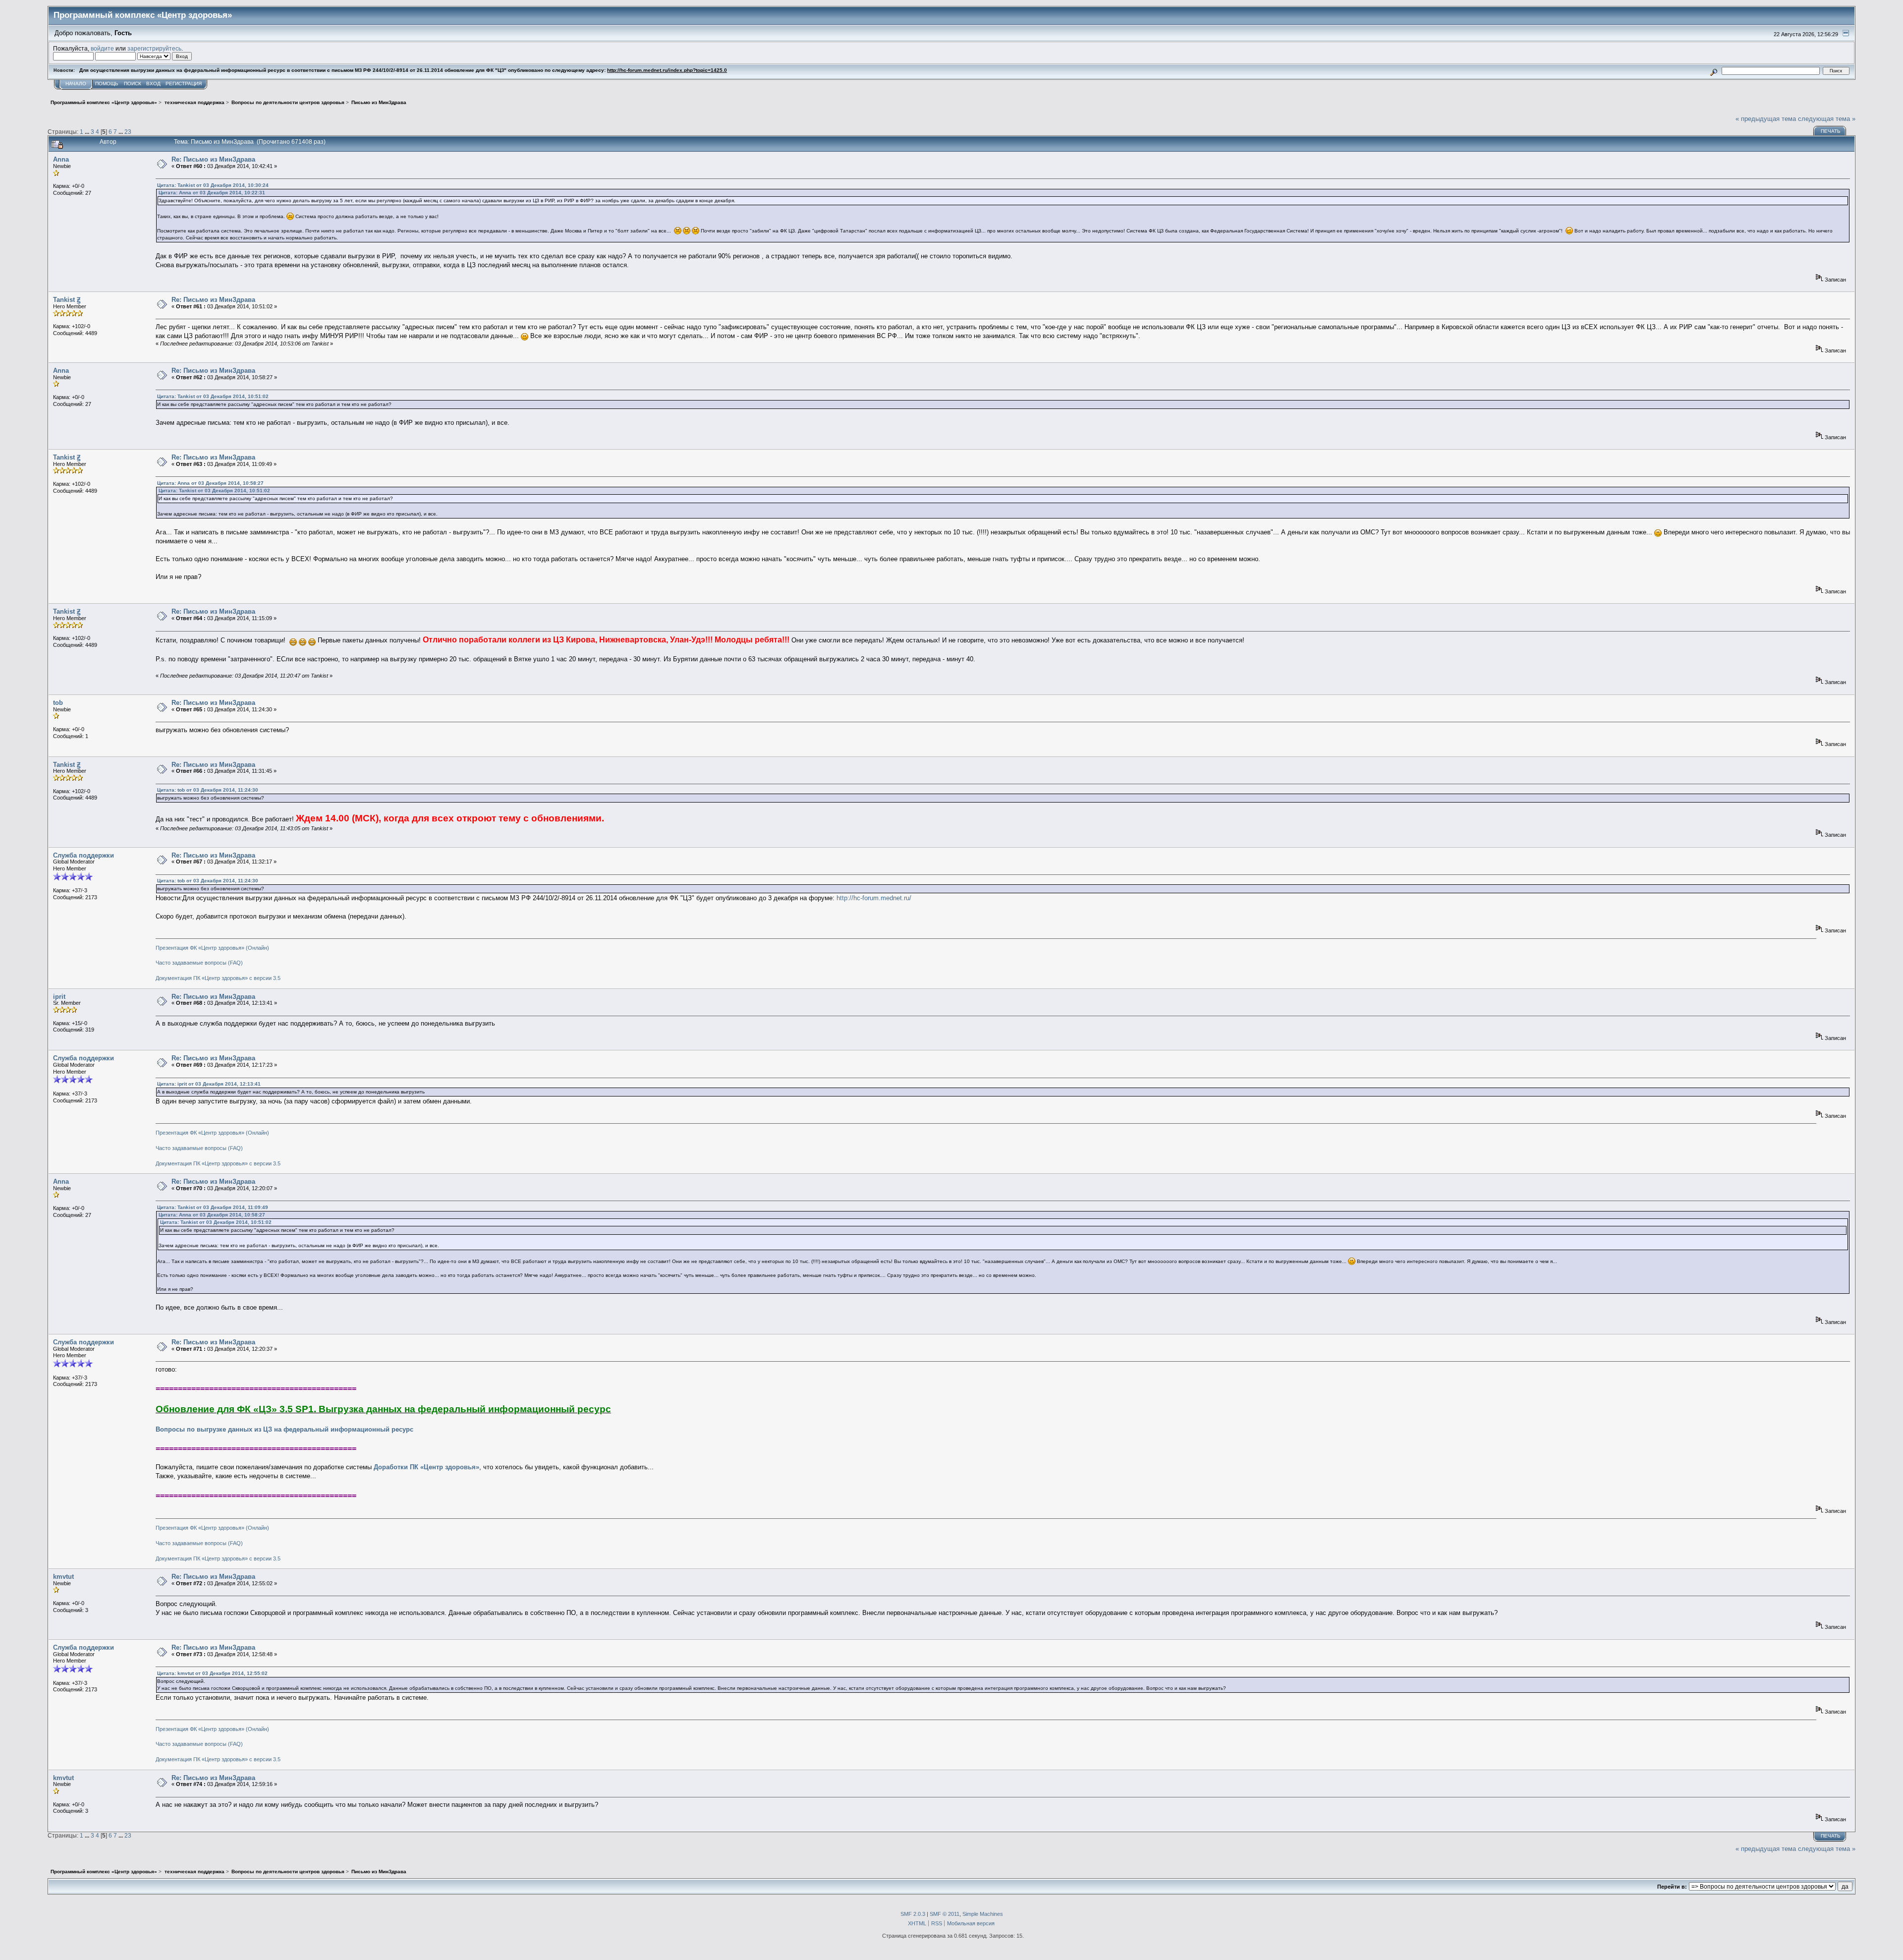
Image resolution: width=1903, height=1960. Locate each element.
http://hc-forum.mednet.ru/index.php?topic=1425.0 (667, 70)
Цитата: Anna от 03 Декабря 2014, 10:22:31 (212, 193)
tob (58, 703)
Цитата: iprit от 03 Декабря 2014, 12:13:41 (209, 1084)
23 (128, 132)
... (88, 132)
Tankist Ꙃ (67, 300)
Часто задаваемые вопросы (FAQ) (199, 963)
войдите (102, 48)
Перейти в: (1672, 1887)
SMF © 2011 (945, 1914)
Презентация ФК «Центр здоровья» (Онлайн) (212, 948)
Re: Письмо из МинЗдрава (213, 159)
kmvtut (63, 1577)
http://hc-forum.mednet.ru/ (874, 898)
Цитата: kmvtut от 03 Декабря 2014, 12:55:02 (212, 1673)
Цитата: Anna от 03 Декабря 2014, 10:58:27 (210, 483)
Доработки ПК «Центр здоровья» (426, 1467)
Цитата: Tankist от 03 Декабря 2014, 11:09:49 (213, 1207)
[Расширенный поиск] (1714, 71)
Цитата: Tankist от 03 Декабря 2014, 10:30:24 (213, 185)
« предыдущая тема (1766, 119)
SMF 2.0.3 (913, 1914)
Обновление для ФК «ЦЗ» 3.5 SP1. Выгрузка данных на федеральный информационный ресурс (383, 1409)
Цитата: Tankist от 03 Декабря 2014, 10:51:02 (213, 396)
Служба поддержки (84, 855)
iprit (59, 997)
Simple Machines (983, 1914)
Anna (61, 159)
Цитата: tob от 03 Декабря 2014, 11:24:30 (208, 790)
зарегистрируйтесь (154, 48)
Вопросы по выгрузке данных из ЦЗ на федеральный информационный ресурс (284, 1429)
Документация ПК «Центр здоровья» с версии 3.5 (218, 978)
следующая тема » (1827, 119)
